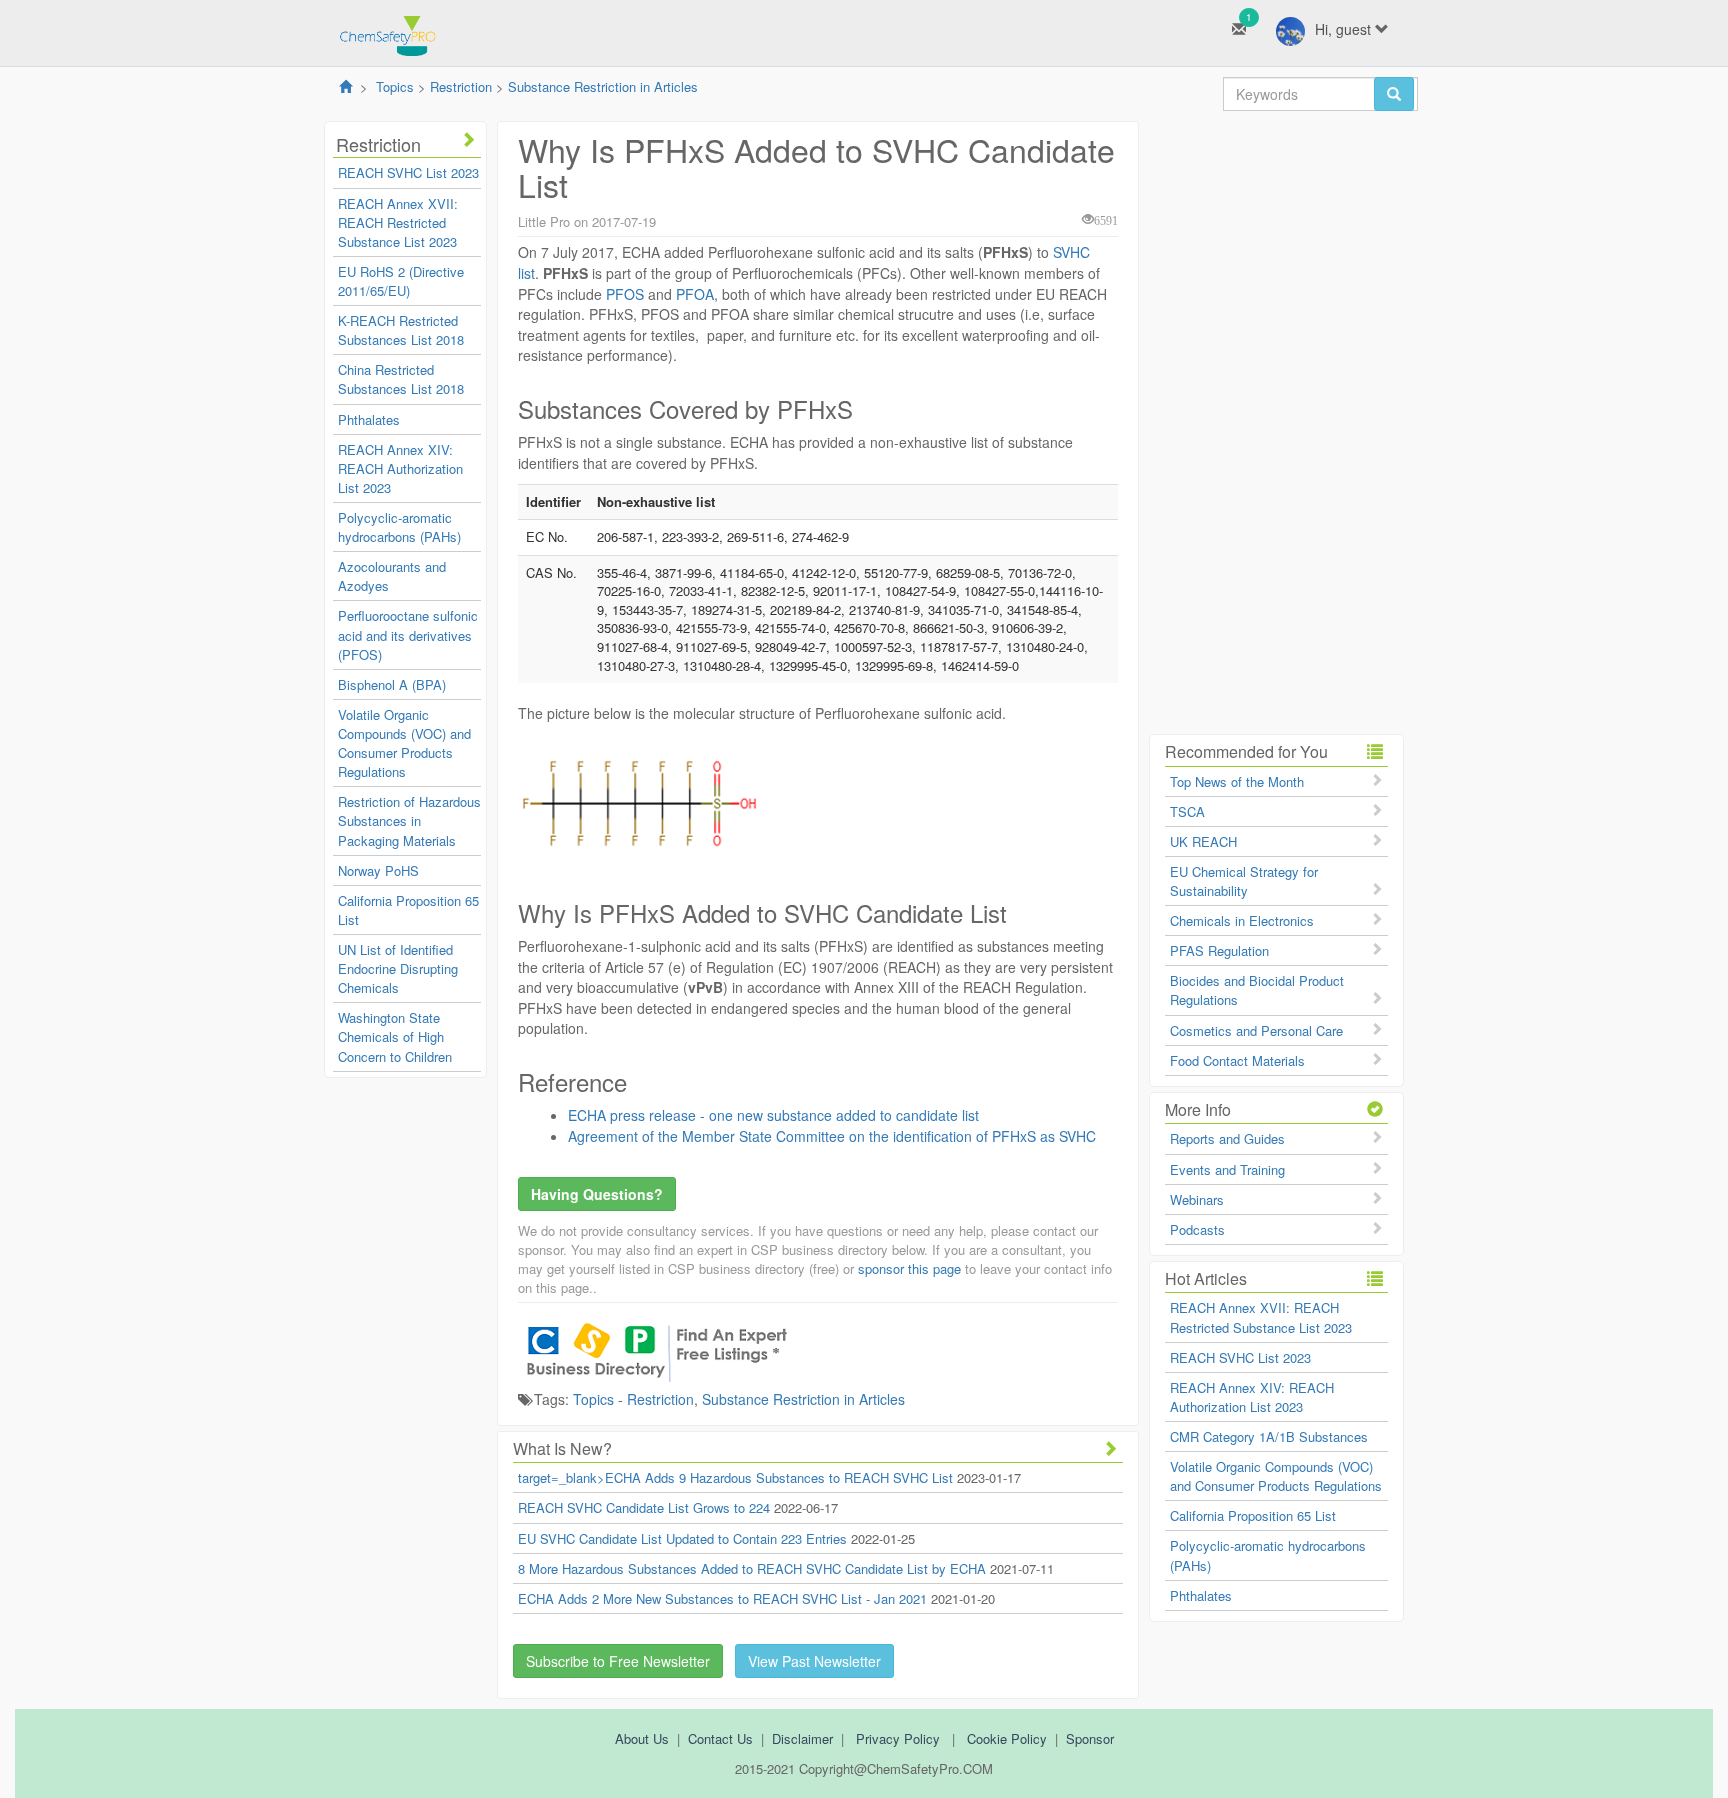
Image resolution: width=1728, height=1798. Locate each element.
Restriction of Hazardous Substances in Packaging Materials (409, 820)
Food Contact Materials (1237, 1060)
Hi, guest (1345, 29)
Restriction (461, 86)
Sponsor (1090, 1738)
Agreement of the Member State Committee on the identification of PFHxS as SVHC (832, 1136)
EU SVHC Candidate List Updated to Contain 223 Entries (682, 1538)
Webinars (1197, 1199)
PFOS (625, 294)
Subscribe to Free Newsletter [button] (618, 1661)
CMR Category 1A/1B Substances (1269, 1436)
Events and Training (1227, 1169)
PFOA (693, 294)
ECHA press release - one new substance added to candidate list (773, 1115)
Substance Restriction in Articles (603, 86)
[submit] (1394, 94)
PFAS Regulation (1219, 950)
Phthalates (369, 419)
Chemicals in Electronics (1242, 920)
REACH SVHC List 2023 (408, 172)
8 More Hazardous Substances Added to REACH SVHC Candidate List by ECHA (752, 1568)
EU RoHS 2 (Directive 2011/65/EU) (401, 281)
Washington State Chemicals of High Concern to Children (395, 1036)
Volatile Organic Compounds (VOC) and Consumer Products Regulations (404, 743)
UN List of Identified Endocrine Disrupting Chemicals (398, 968)
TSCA (1187, 811)
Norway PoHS (378, 870)
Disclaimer (802, 1738)
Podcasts (1197, 1229)
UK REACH (1203, 841)
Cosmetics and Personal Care (1256, 1030)
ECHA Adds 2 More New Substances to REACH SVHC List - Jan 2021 (722, 1598)
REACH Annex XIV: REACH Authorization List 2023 (400, 468)
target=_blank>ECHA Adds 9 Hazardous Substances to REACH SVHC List (735, 1477)
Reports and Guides (1227, 1138)
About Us (642, 1738)
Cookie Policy (1007, 1738)
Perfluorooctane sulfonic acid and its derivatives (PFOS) (408, 634)
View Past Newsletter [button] (814, 1661)
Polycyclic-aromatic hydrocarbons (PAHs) (399, 527)
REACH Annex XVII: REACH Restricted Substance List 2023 (398, 222)
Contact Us (720, 1738)
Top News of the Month (1237, 781)
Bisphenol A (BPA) (392, 684)
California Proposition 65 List (1253, 1515)
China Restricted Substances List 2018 (401, 379)
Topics (395, 86)
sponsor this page (909, 1268)
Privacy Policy (898, 1738)
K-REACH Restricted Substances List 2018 (401, 330)
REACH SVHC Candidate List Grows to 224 (644, 1507)
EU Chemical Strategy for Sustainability (1244, 881)
